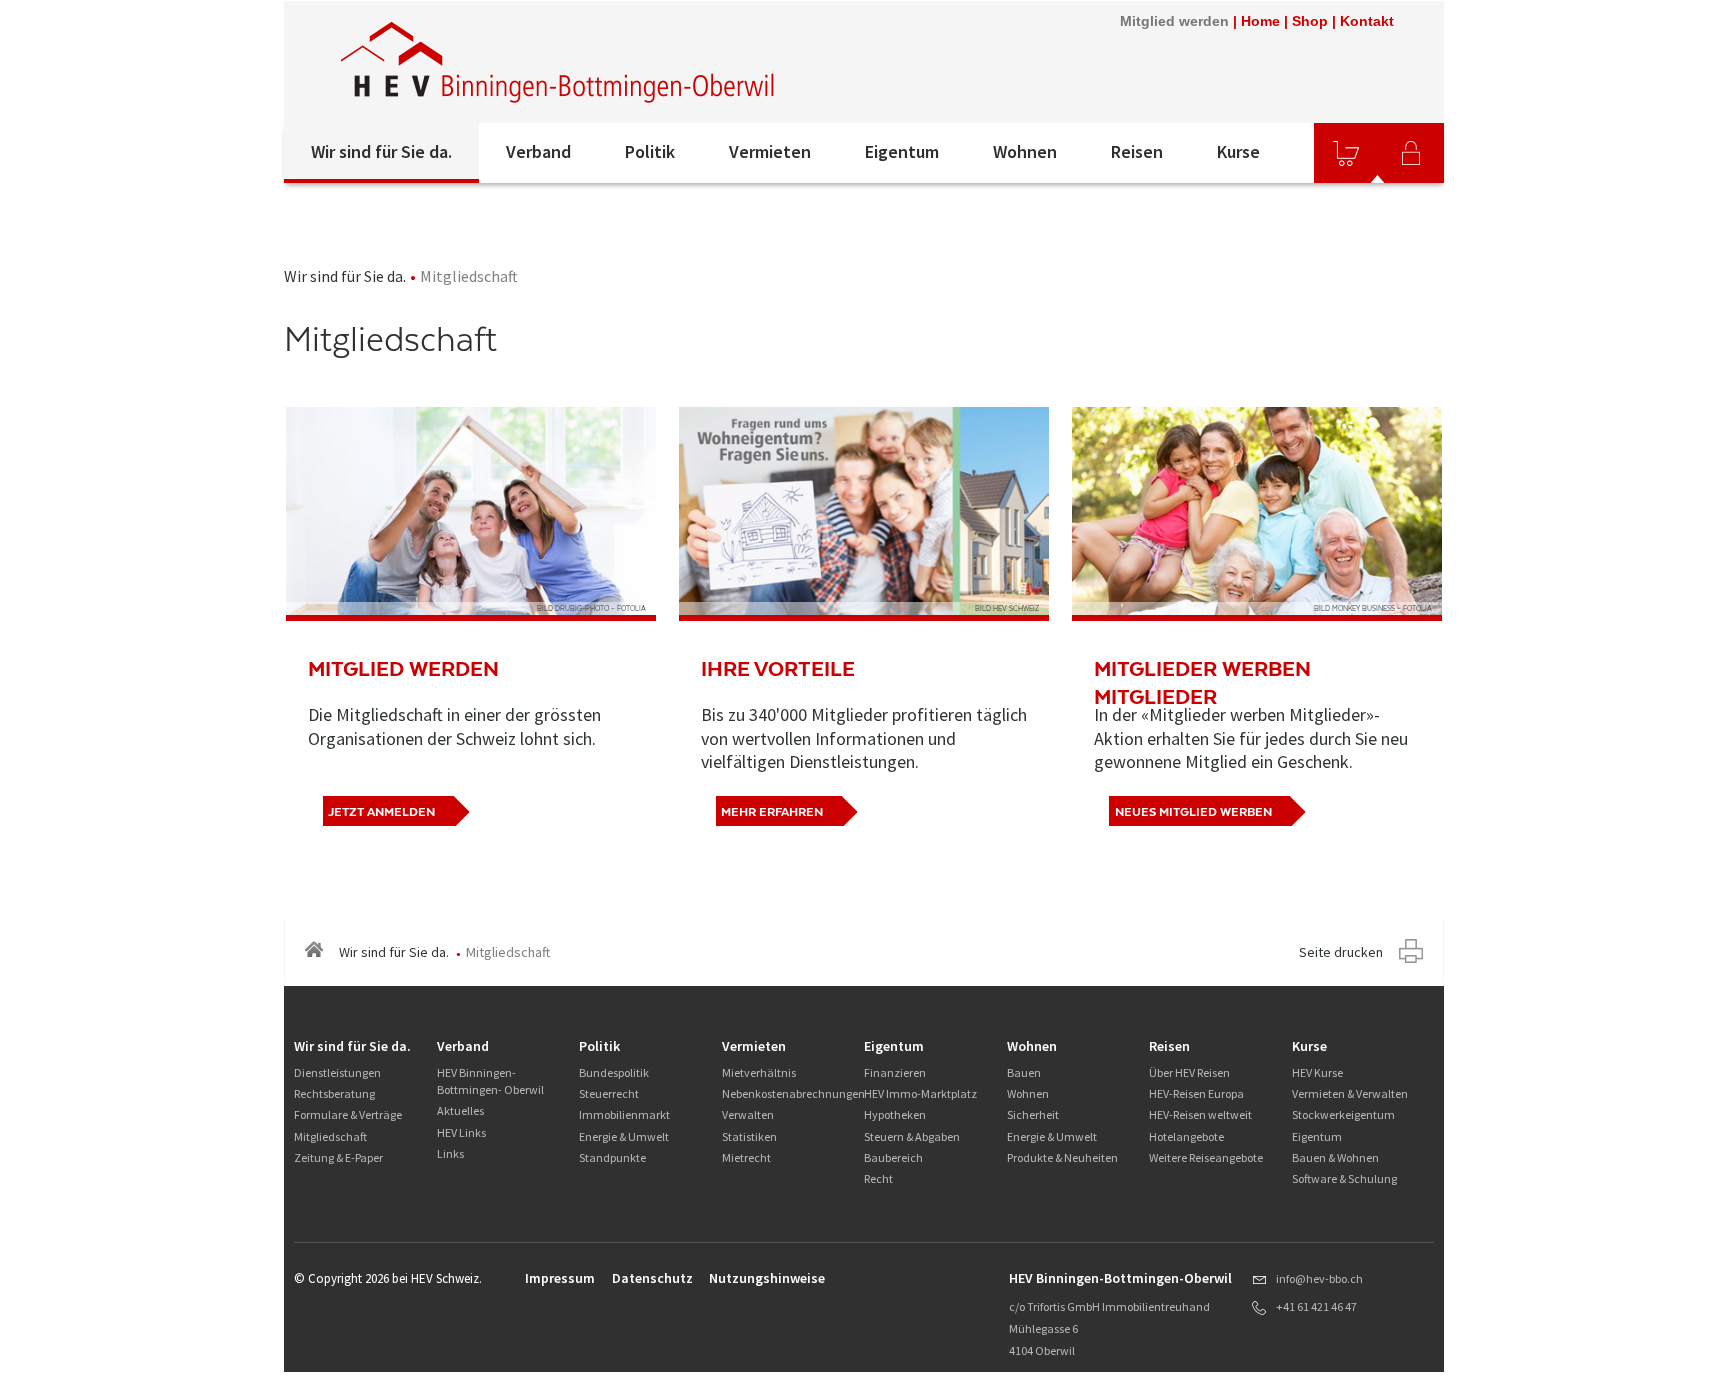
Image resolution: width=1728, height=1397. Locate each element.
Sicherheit (1033, 1114)
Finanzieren (895, 1072)
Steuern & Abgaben (912, 1136)
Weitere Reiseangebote (1206, 1157)
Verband (538, 151)
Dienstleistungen (337, 1072)
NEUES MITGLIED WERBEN (1193, 812)
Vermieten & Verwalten (1350, 1093)
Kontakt (1367, 21)
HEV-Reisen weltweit (1200, 1114)
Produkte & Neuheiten (1062, 1157)
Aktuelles (460, 1110)
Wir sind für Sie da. (381, 151)
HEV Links (461, 1132)
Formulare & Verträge (348, 1114)
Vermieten (770, 151)
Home (1260, 21)
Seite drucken (1341, 952)
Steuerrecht (609, 1093)
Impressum (560, 1278)
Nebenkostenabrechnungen (793, 1093)
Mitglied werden (1174, 21)
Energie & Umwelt (624, 1136)
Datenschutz (652, 1278)
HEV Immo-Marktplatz (920, 1093)
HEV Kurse (1317, 1072)
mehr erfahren (772, 812)
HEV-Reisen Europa (1196, 1093)
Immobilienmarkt (624, 1114)
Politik (650, 151)
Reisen (1137, 151)
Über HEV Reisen (1189, 1072)
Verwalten (748, 1114)
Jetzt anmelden (381, 812)
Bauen (1024, 1072)
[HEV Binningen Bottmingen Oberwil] (559, 62)
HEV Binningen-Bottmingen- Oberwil (490, 1081)
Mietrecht (746, 1157)
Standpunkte (612, 1157)
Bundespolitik (614, 1072)
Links (450, 1153)
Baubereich (893, 1157)
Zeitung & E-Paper (338, 1157)
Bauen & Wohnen (1335, 1157)
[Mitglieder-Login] (1411, 153)
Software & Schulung (1344, 1178)
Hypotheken (895, 1114)
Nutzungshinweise (767, 1278)
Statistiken (749, 1136)
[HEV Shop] (1346, 153)
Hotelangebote (1186, 1136)
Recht (878, 1178)
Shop (1310, 21)
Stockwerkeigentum (1343, 1114)
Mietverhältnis (759, 1072)
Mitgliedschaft (330, 1136)
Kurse (1238, 151)
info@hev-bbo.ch (1319, 1278)
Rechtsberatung (334, 1093)
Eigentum (902, 151)
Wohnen (1025, 151)
